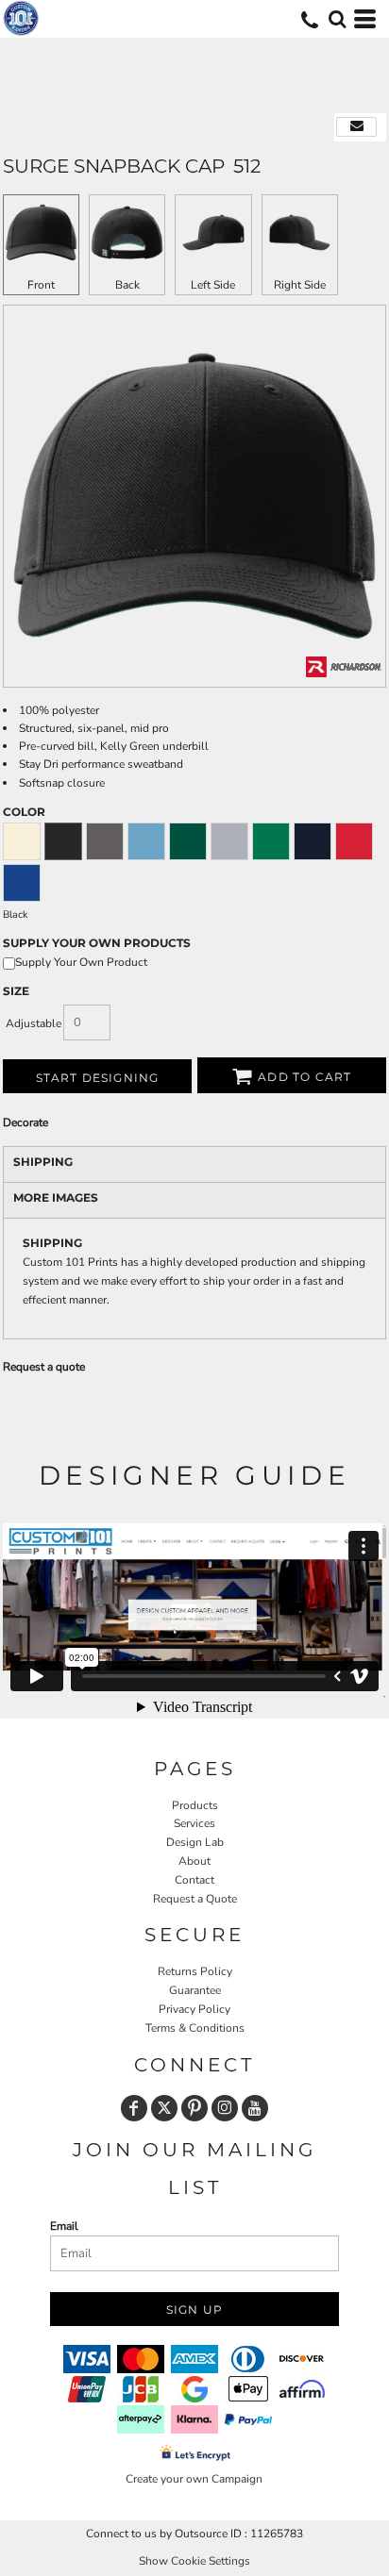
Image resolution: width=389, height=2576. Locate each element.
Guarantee (195, 1990)
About (194, 1861)
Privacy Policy (194, 2009)
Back (127, 285)
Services (194, 1823)
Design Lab (195, 1842)
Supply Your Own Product (81, 962)
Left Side (213, 285)
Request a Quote (195, 1899)
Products (195, 1805)
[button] (337, 19)
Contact (194, 1880)
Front (41, 285)
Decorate (25, 1122)
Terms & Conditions (195, 2028)
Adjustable (34, 1023)
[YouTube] (255, 2108)
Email (64, 2226)
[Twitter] (164, 2108)
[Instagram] (225, 2108)
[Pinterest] (194, 2108)
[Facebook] (134, 2108)
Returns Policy (195, 1971)
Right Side (300, 285)
